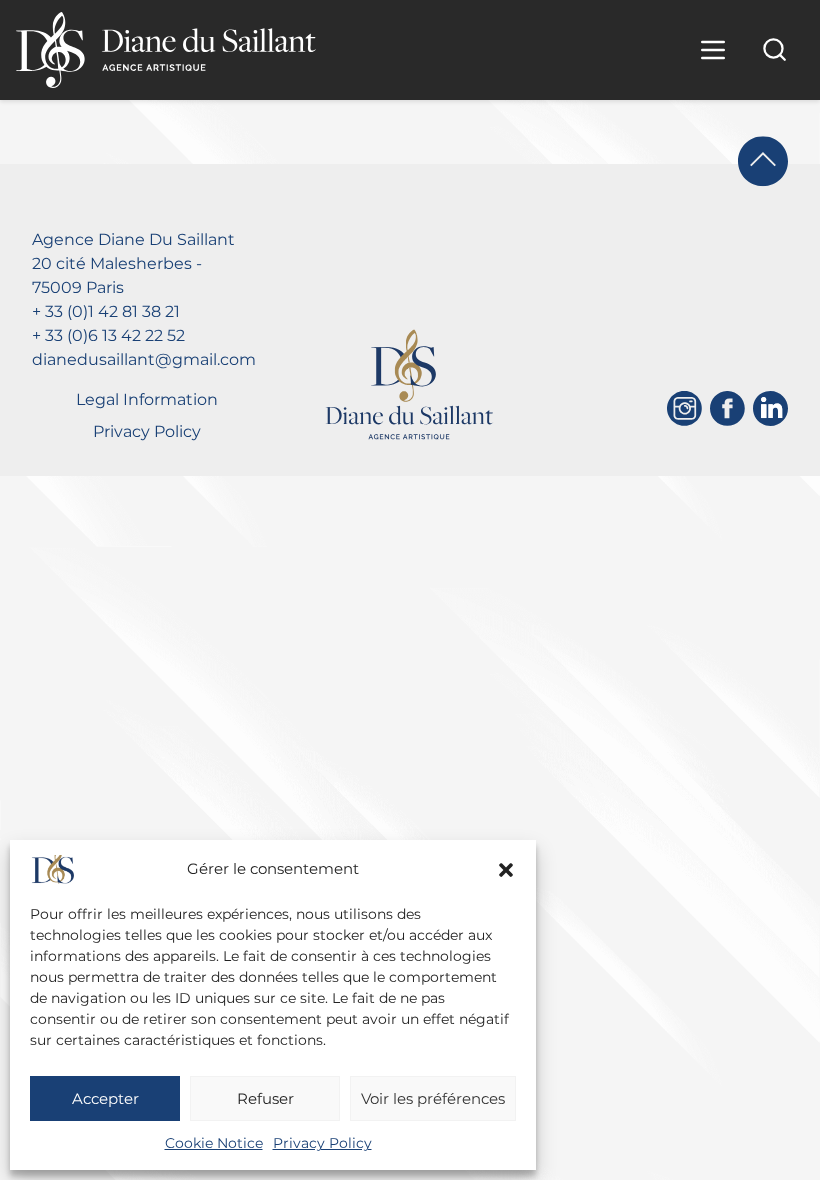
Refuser (265, 1098)
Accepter (105, 1098)
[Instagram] (684, 408)
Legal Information (147, 399)
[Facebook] (727, 408)
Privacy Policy (322, 1143)
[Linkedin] (770, 408)
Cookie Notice (214, 1143)
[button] (506, 870)
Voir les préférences (433, 1098)
